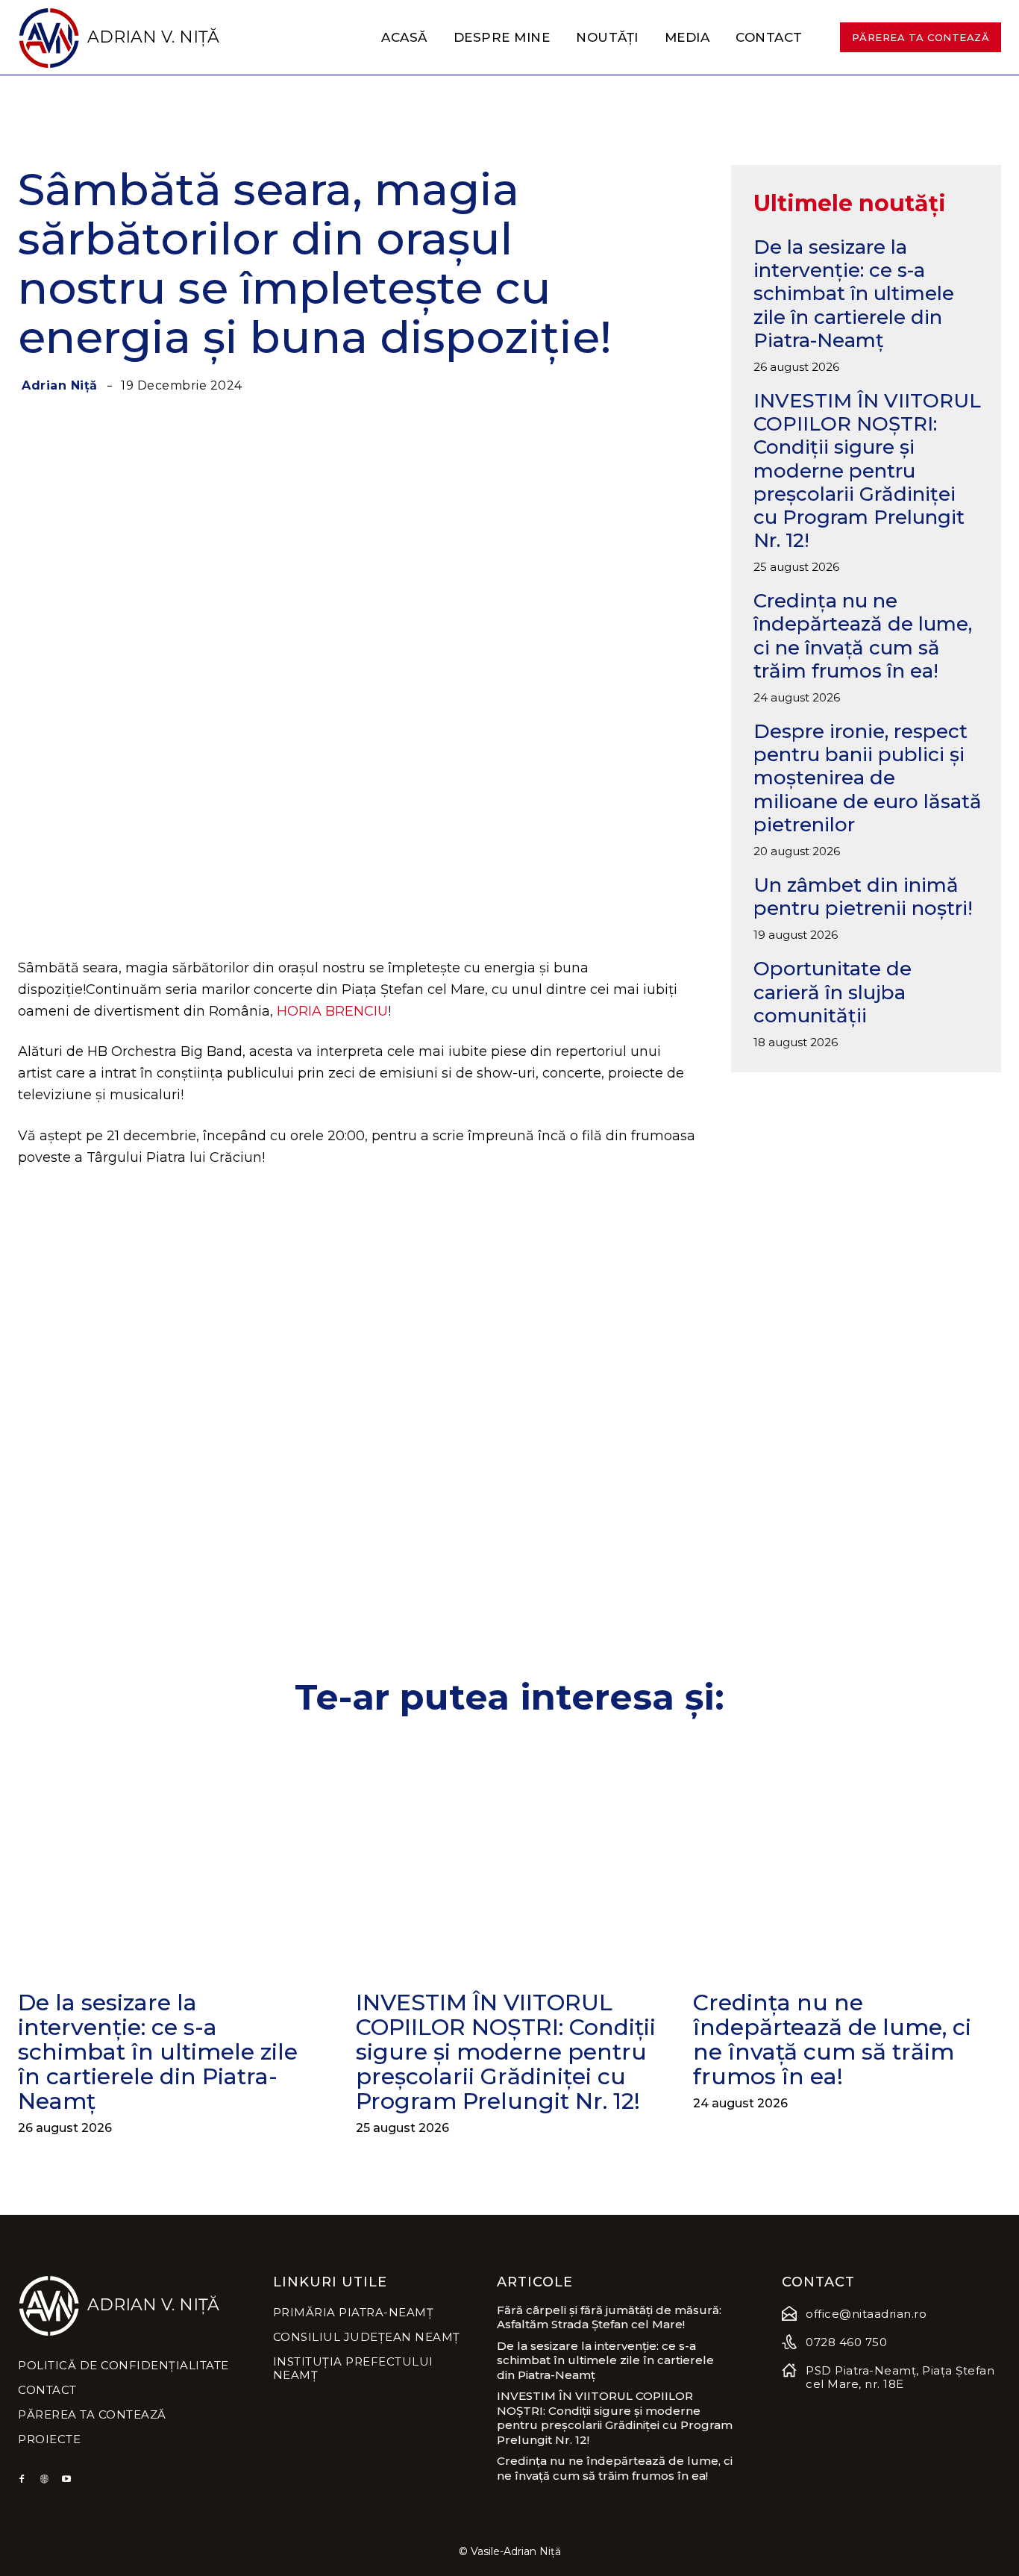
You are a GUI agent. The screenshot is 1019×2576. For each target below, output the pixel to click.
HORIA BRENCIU (332, 1011)
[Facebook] (22, 2480)
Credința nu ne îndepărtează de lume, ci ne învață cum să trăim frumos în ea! (863, 636)
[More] (630, 907)
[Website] (44, 2480)
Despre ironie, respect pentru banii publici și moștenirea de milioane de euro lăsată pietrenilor (868, 778)
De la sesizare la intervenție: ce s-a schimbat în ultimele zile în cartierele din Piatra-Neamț (854, 294)
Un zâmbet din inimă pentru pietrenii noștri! (863, 897)
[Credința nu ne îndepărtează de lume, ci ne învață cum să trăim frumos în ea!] (847, 1856)
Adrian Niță (60, 386)
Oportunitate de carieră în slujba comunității (833, 992)
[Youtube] (66, 2480)
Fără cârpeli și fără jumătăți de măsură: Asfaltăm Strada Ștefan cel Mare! (609, 2317)
